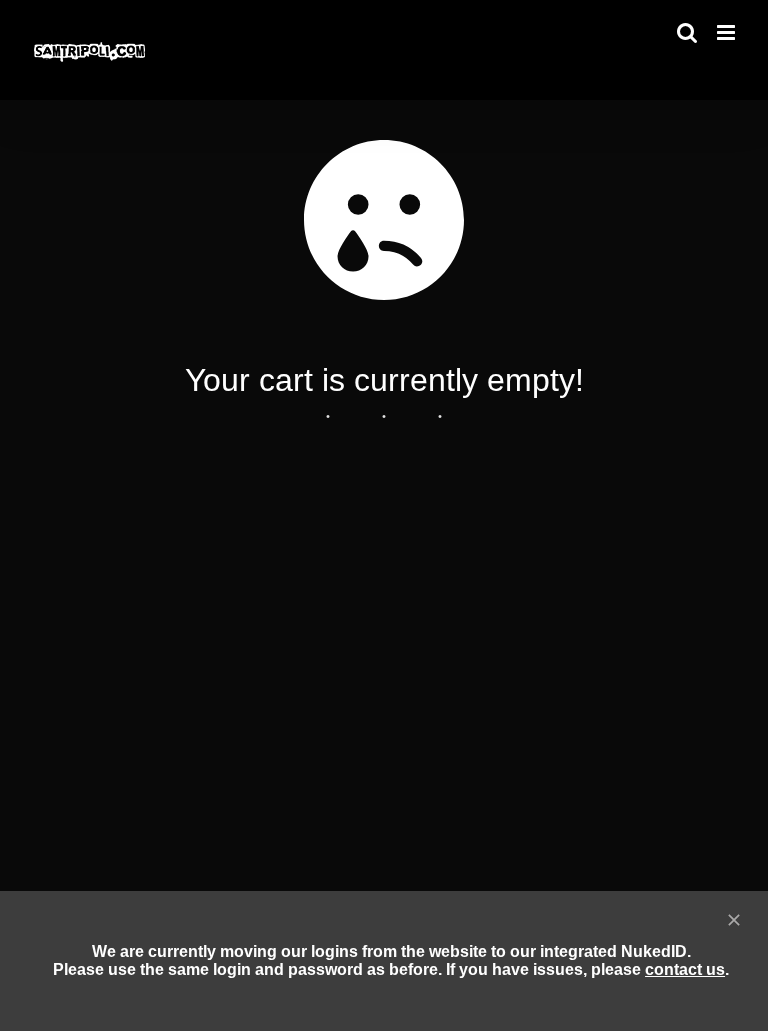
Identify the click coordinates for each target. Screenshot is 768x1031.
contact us (685, 969)
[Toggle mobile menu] (727, 32)
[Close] (734, 920)
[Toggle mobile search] (687, 32)
